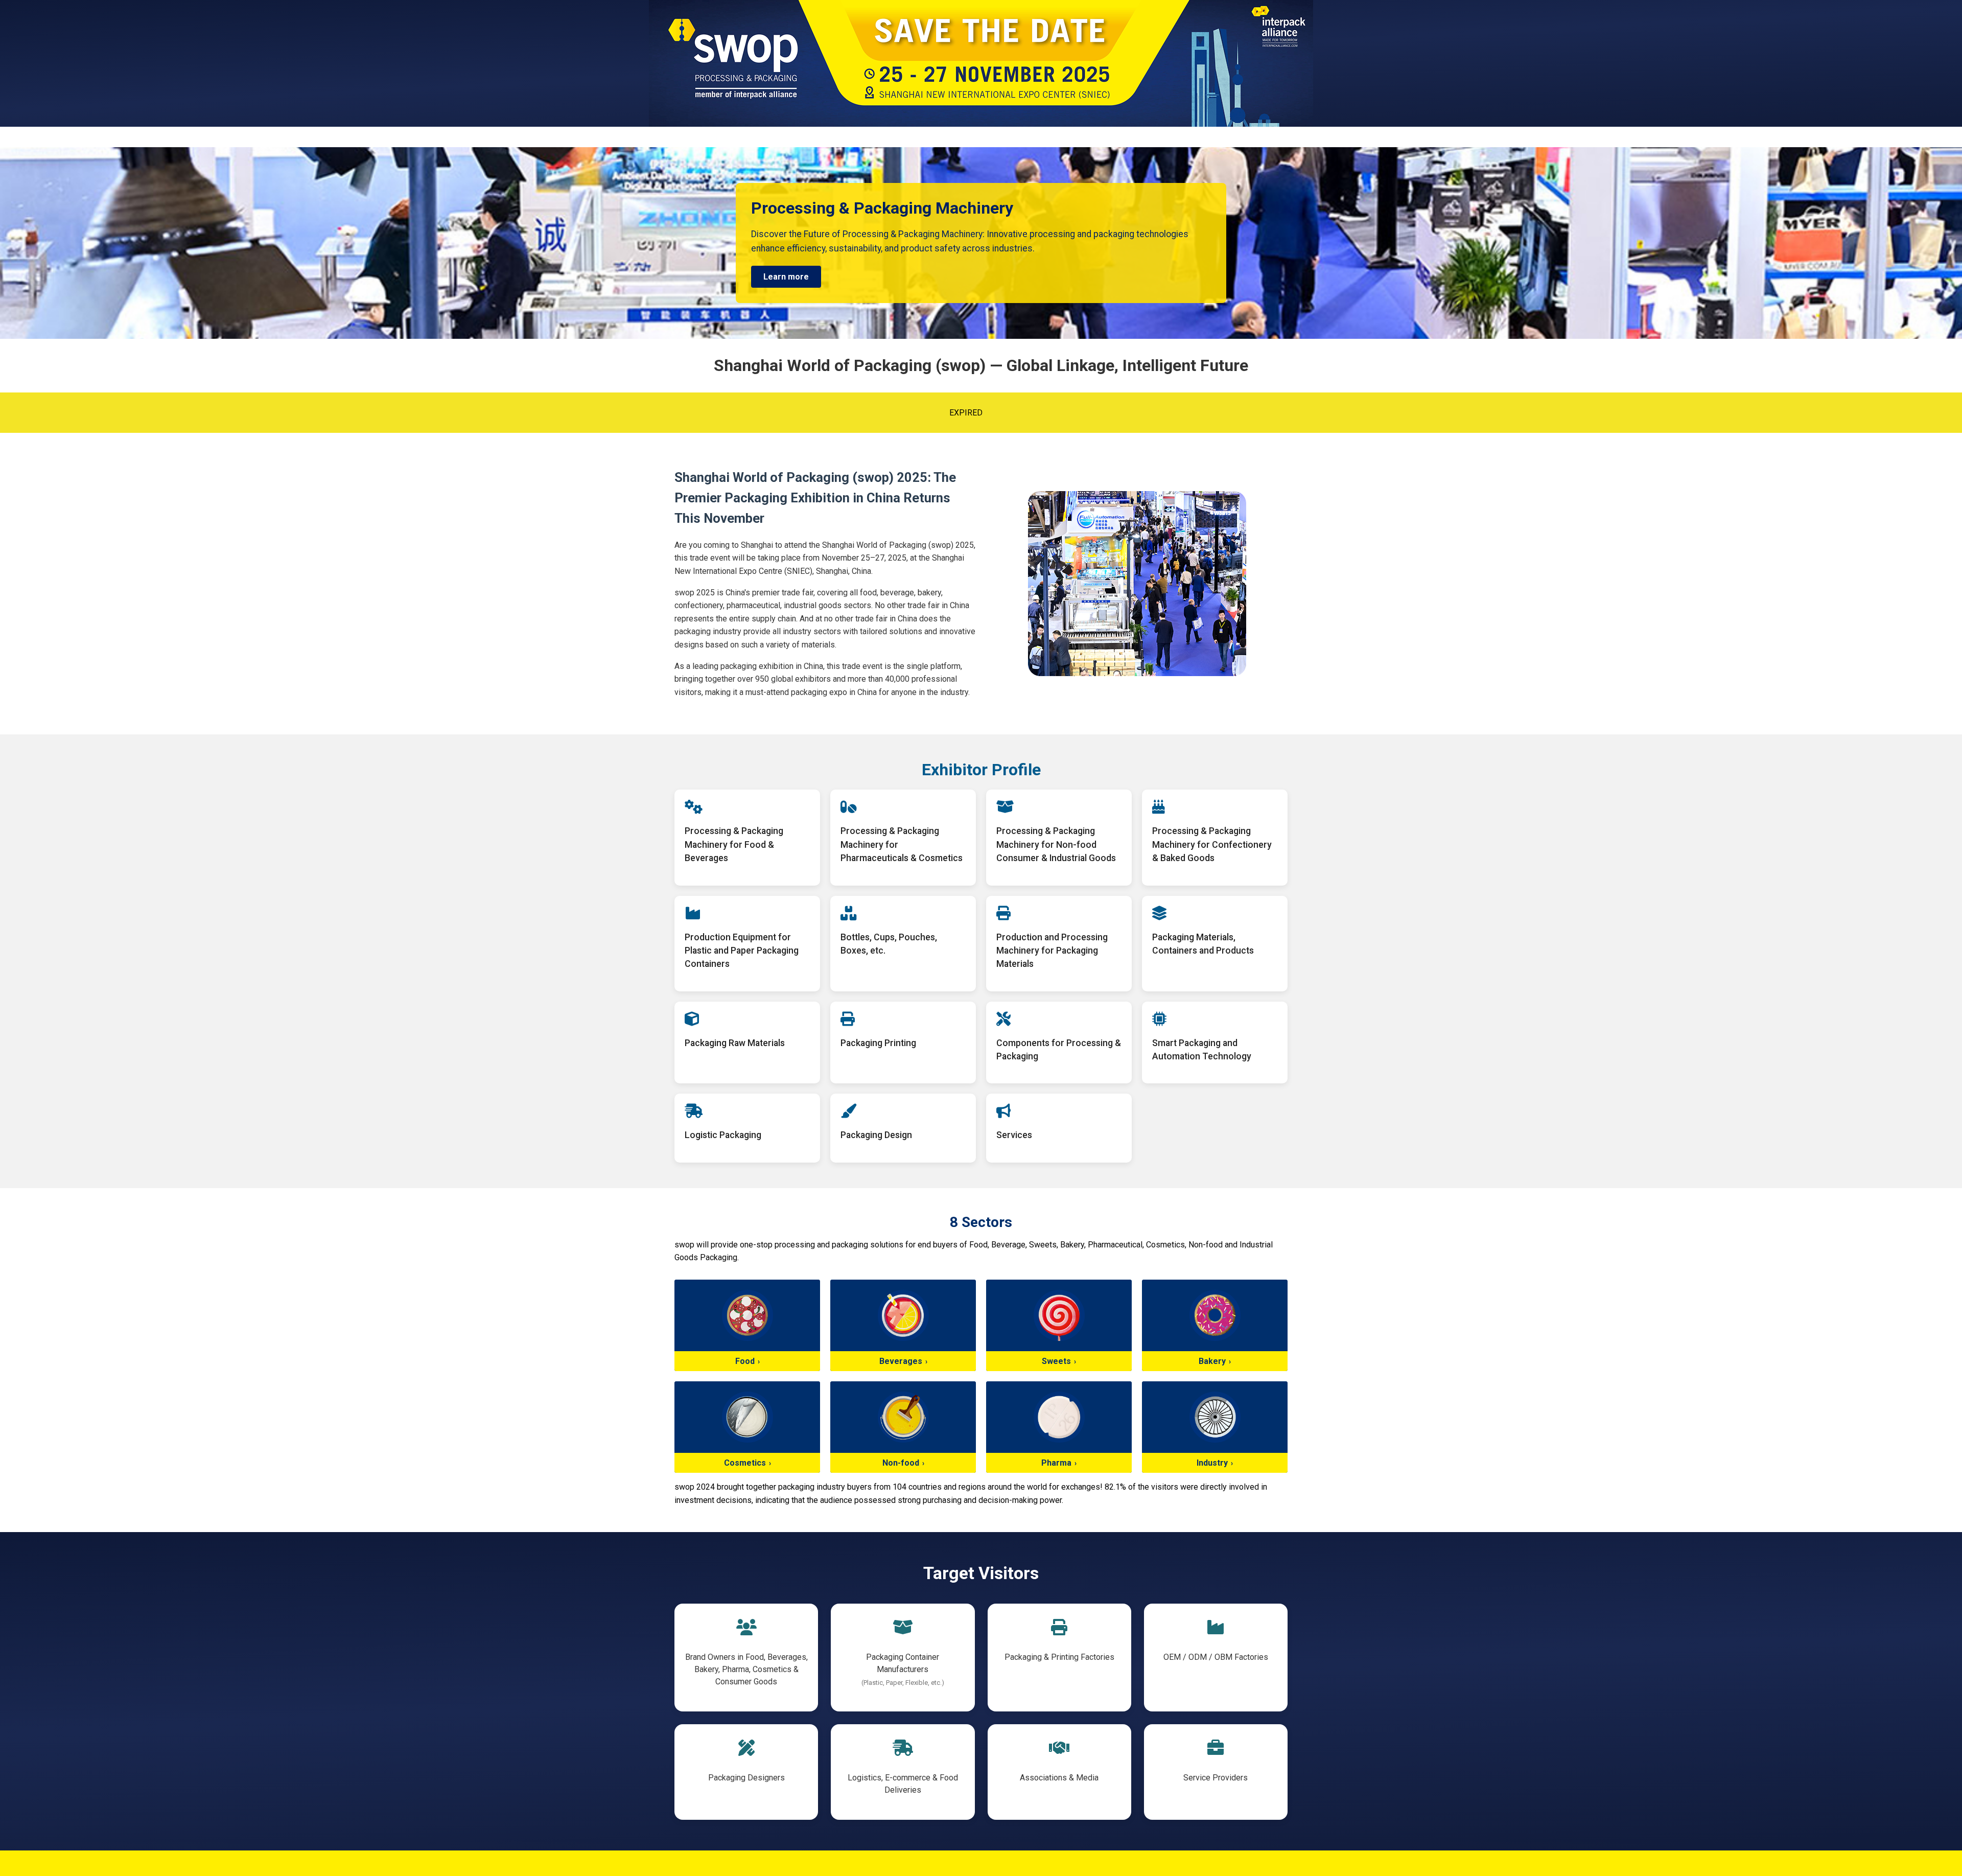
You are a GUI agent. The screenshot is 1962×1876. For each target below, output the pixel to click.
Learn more (786, 277)
